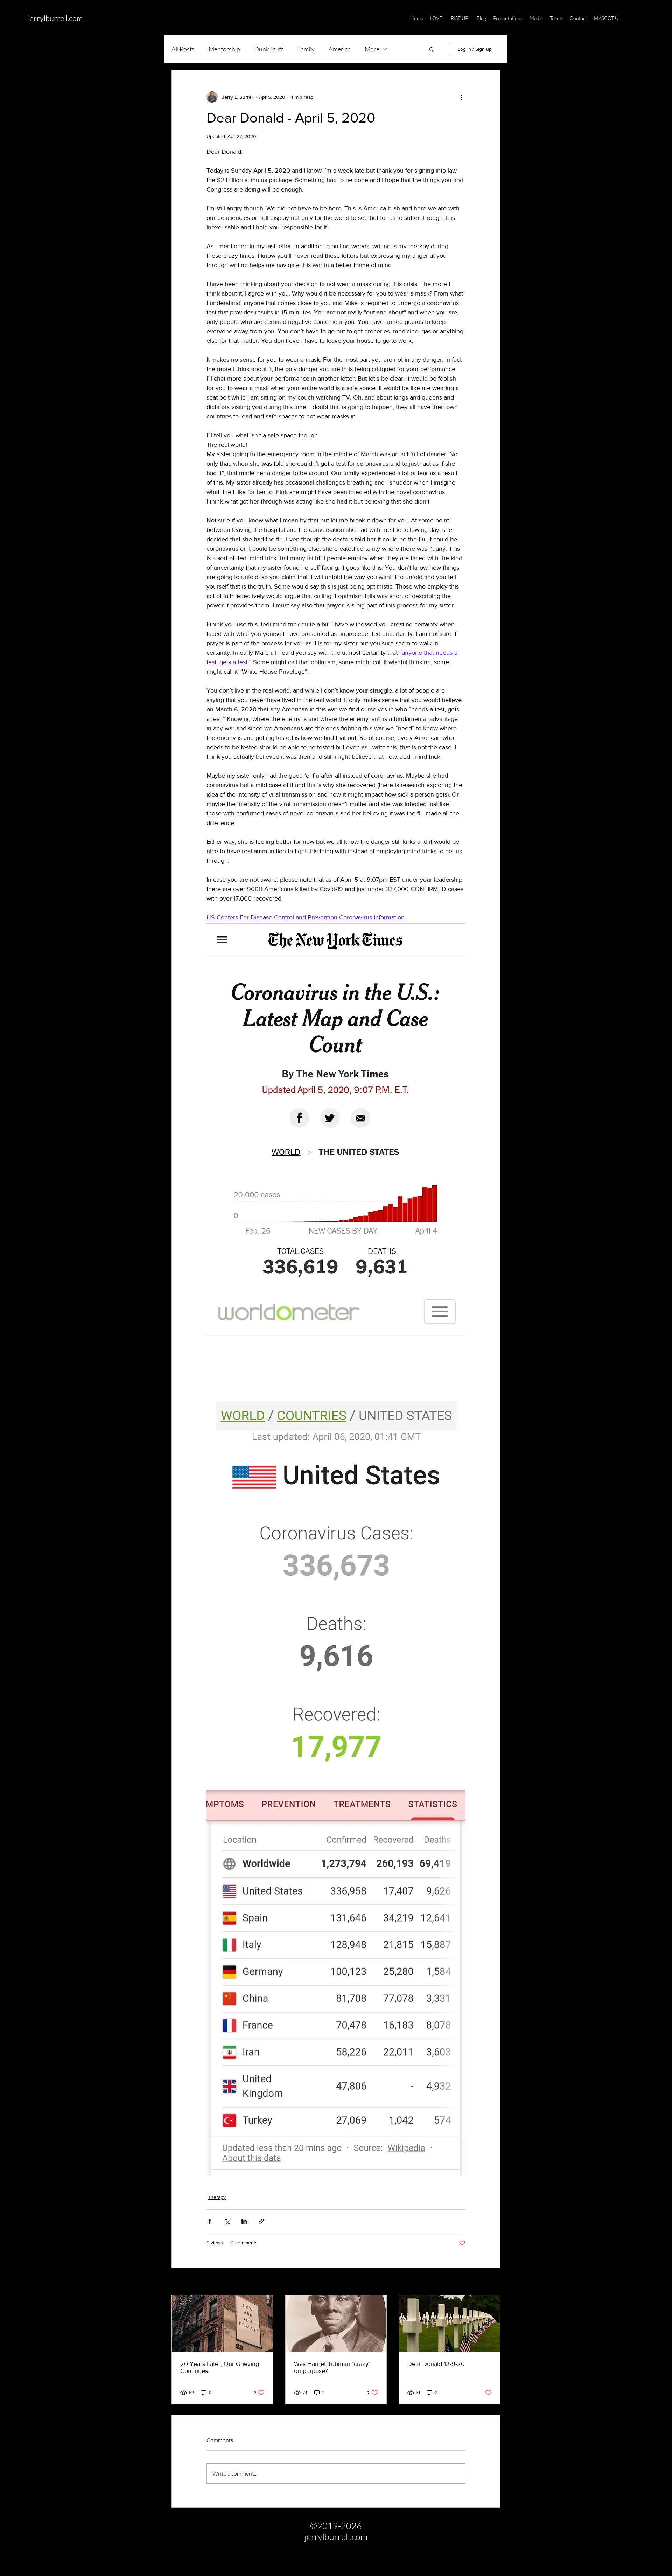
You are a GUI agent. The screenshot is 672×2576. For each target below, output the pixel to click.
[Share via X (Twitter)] (227, 2221)
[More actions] (461, 97)
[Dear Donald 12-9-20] (450, 2324)
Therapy (217, 2197)
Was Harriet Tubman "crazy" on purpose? (332, 2367)
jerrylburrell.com (55, 18)
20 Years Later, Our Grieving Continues (220, 2367)
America (340, 49)
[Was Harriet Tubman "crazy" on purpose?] (336, 2324)
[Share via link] (261, 2221)
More (372, 49)
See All (493, 2282)
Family (306, 49)
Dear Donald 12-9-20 (436, 2364)
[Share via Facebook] (210, 2221)
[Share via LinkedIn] (244, 2221)
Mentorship (224, 49)
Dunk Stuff (269, 49)
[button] (640, 18)
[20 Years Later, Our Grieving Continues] (222, 2324)
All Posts (183, 49)
